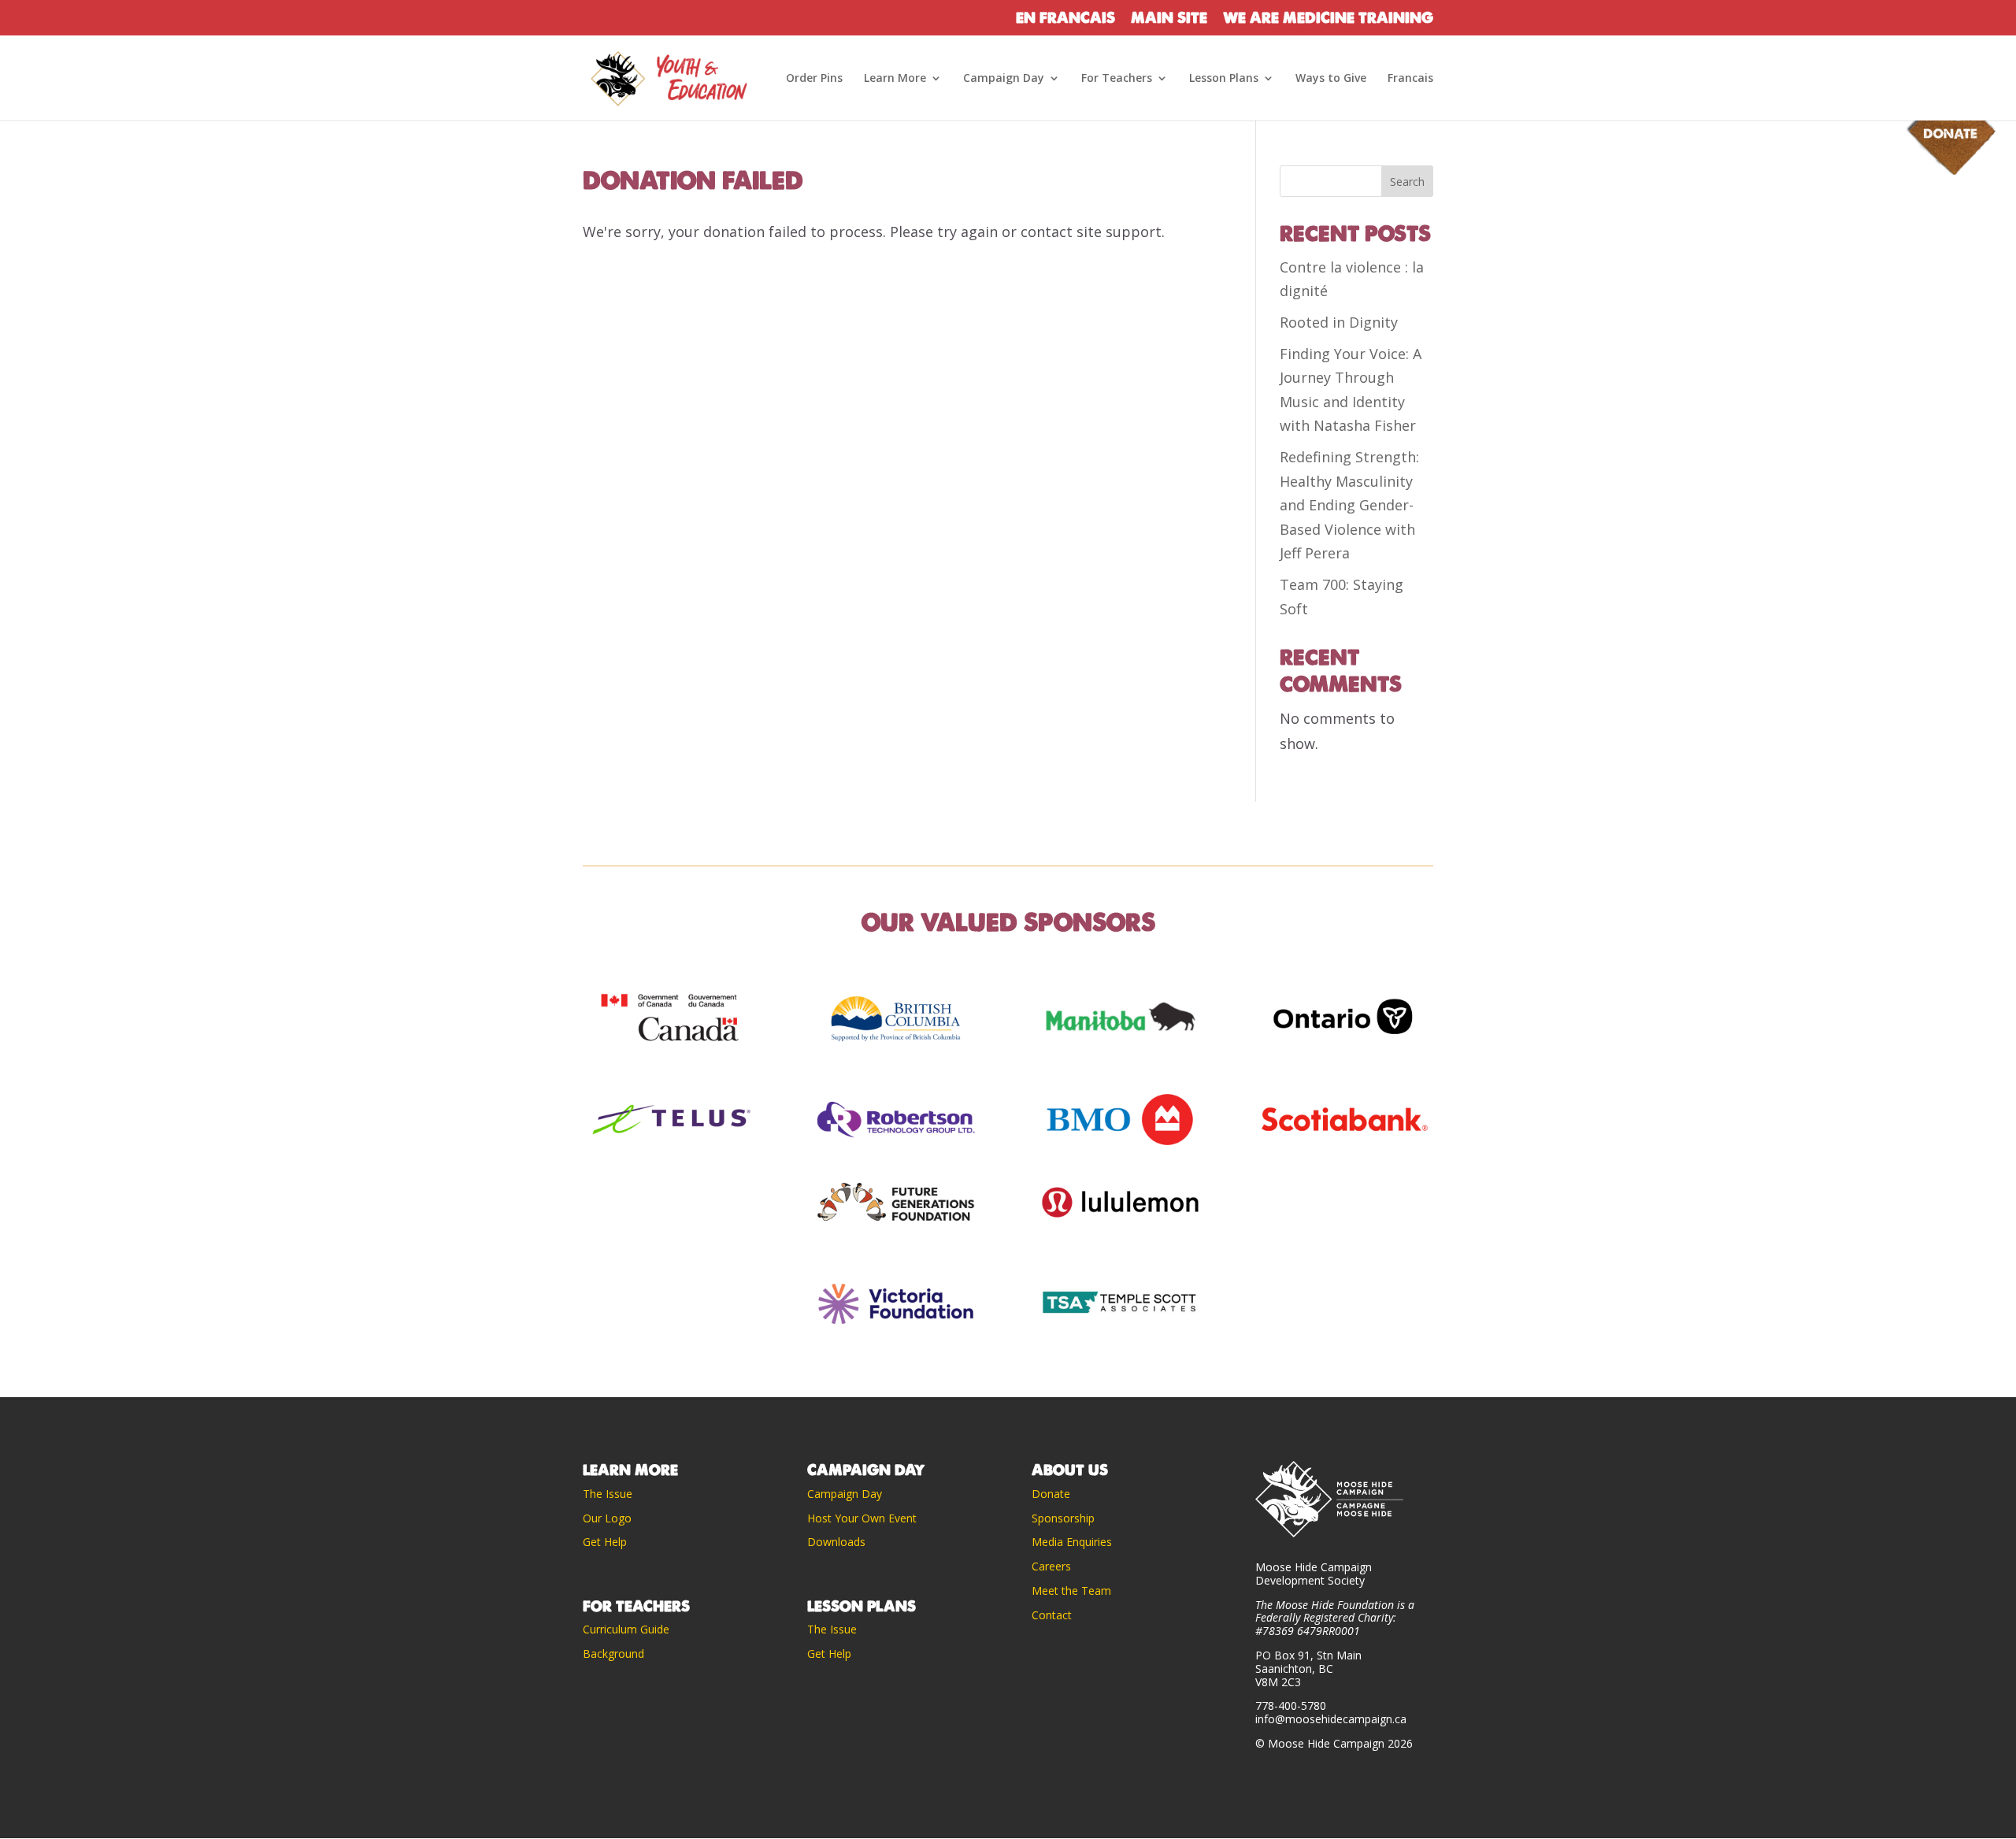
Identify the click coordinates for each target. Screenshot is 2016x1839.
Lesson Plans (1224, 79)
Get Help (605, 1542)
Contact (1052, 1615)
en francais (1065, 19)
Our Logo (609, 1518)
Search (1407, 182)
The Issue (608, 1494)
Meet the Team (1071, 1591)
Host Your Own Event (862, 1518)
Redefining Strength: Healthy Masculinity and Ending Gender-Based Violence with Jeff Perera (1349, 505)
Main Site (1169, 19)
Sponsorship (1063, 1518)
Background (613, 1654)
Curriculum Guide (626, 1629)
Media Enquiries (1072, 1542)
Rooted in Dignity (1339, 322)
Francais (1410, 79)
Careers (1051, 1566)
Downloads (836, 1542)
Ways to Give (1331, 79)
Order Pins (814, 79)
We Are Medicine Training (1328, 19)
